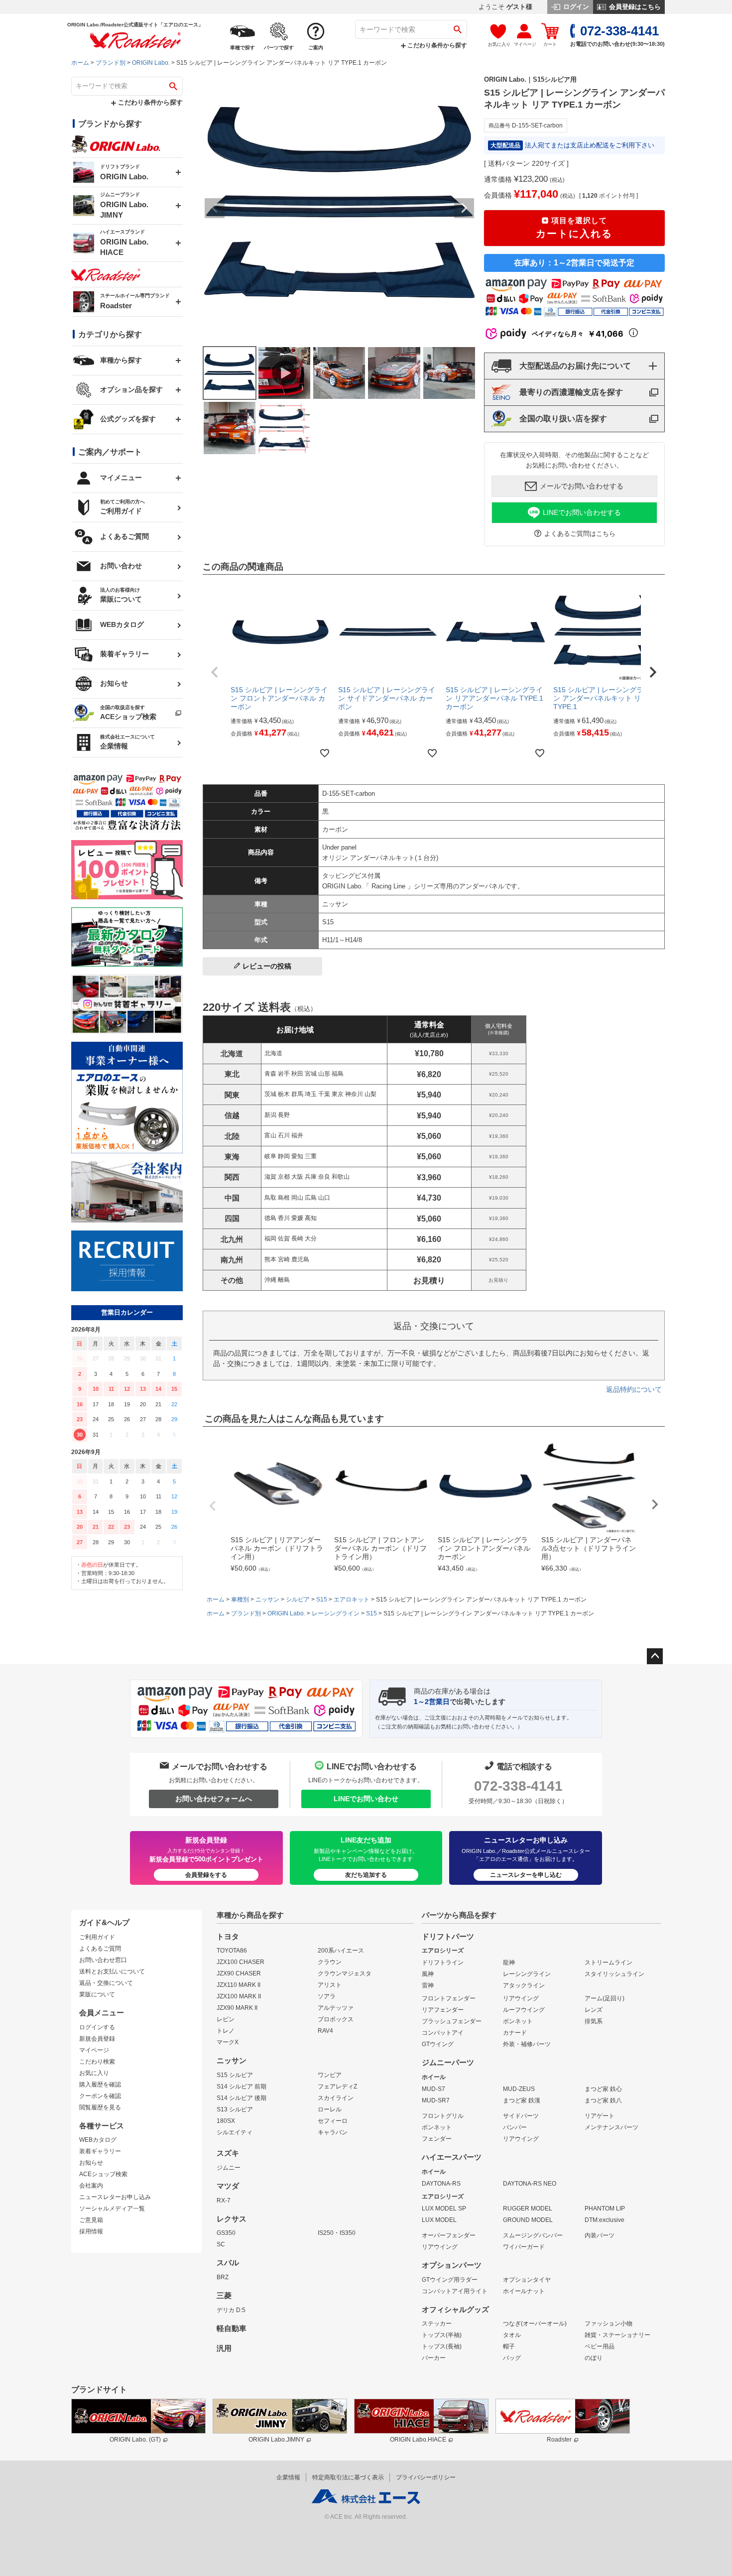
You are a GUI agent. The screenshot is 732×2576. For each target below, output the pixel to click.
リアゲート (600, 2116)
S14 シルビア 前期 (242, 2086)
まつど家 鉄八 (603, 2100)
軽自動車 (232, 2329)
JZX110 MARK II (239, 1985)
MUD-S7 (433, 2089)
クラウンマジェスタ (345, 1973)
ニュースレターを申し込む (526, 1875)
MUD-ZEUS (519, 2089)
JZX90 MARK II (237, 2008)
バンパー (515, 2127)
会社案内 (91, 2186)
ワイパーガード (524, 2247)
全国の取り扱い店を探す (563, 419)
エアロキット (352, 1599)
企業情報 (288, 2477)
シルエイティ (235, 2132)
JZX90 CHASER (239, 1973)
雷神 (428, 1985)
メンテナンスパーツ (611, 2127)
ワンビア (330, 2075)
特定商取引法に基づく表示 (348, 2477)
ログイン (575, 7)
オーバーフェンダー (449, 2235)
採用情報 (91, 2231)
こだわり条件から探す (436, 45)
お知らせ (91, 2163)
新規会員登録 (97, 2039)
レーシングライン (336, 1613)
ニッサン (267, 1599)
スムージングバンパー (533, 2235)
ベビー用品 (600, 2346)
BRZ (223, 2277)
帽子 (509, 2346)
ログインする (97, 2027)
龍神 (509, 1963)
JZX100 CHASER (241, 1962)
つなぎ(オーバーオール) (535, 2324)
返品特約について (634, 1389)
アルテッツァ (336, 2008)
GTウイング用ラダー (450, 2280)
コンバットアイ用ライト (455, 2291)
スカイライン (336, 2098)
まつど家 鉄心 (603, 2089)
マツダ (228, 2186)
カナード (515, 2033)
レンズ (594, 2010)
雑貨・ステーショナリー (617, 2335)
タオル (512, 2335)
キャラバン (333, 2132)
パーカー (434, 2358)
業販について (97, 1994)
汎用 (224, 2348)
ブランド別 (111, 63)
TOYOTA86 (232, 1951)
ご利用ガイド (97, 1937)
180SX (226, 2121)
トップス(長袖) (442, 2346)
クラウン (330, 1962)
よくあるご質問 (100, 1949)
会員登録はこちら (634, 7)
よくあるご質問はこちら (580, 534)
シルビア (298, 1599)
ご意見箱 (91, 2220)
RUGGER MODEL (528, 2208)
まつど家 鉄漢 (522, 2100)
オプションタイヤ (527, 2280)
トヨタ (228, 1937)
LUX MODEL (439, 2220)
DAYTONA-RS (441, 2184)
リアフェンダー (443, 2010)
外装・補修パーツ (527, 2044)
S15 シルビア (235, 2075)
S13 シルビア (235, 2109)
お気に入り (94, 2073)
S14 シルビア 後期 (242, 2098)
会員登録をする (206, 1875)
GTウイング (438, 2044)
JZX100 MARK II (239, 1996)
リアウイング (521, 1998)
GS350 (226, 2233)
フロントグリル (443, 2116)
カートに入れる (574, 228)
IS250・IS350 (337, 2233)
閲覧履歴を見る (100, 2107)
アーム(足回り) (605, 1998)
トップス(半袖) (442, 2335)
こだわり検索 (97, 2062)
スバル (228, 2263)
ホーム (80, 63)
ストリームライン (609, 1963)
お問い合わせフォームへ (214, 1799)
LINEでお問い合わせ (366, 1799)
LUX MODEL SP (444, 2208)
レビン (226, 2019)
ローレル (330, 2109)
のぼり (594, 2358)
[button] (215, 672)
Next (464, 208)
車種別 (240, 1599)
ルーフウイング (524, 2010)
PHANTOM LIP (605, 2208)
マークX (228, 2042)
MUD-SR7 (436, 2100)
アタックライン (524, 1985)
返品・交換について (106, 1983)
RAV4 (325, 2031)
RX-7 (224, 2201)
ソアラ (327, 1996)
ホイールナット (524, 2291)
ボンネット (518, 2021)
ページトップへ (655, 1656)
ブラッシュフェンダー (452, 2021)
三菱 (224, 2296)
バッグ (512, 2358)
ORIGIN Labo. (151, 63)
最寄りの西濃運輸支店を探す (571, 392)
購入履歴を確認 (100, 2085)
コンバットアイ (443, 2033)
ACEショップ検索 (103, 2174)
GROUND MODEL (528, 2220)
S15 (322, 1599)
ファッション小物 (609, 2324)
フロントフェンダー (449, 1998)
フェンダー (437, 2139)
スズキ (228, 2153)
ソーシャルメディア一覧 (112, 2208)
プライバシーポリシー (426, 2477)
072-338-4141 (518, 1786)
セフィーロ (333, 2121)
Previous (215, 208)
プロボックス (336, 2019)
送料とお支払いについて (112, 1971)
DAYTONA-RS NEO (530, 2184)
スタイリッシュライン (614, 1974)
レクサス (232, 2219)
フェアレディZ (337, 2086)
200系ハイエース (341, 1951)
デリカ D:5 (231, 2310)
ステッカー (437, 2324)
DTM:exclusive (605, 2220)
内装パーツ (600, 2235)
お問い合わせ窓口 (103, 1960)
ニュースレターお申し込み (115, 2197)
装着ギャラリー (100, 2151)
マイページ (94, 2050)
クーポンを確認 (100, 2096)
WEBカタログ (98, 2140)
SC (221, 2244)
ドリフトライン (443, 1963)
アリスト (330, 1985)
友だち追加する (366, 1875)
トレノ (226, 2031)
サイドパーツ (521, 2116)
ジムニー (229, 2168)
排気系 (594, 2021)
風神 (428, 1974)
